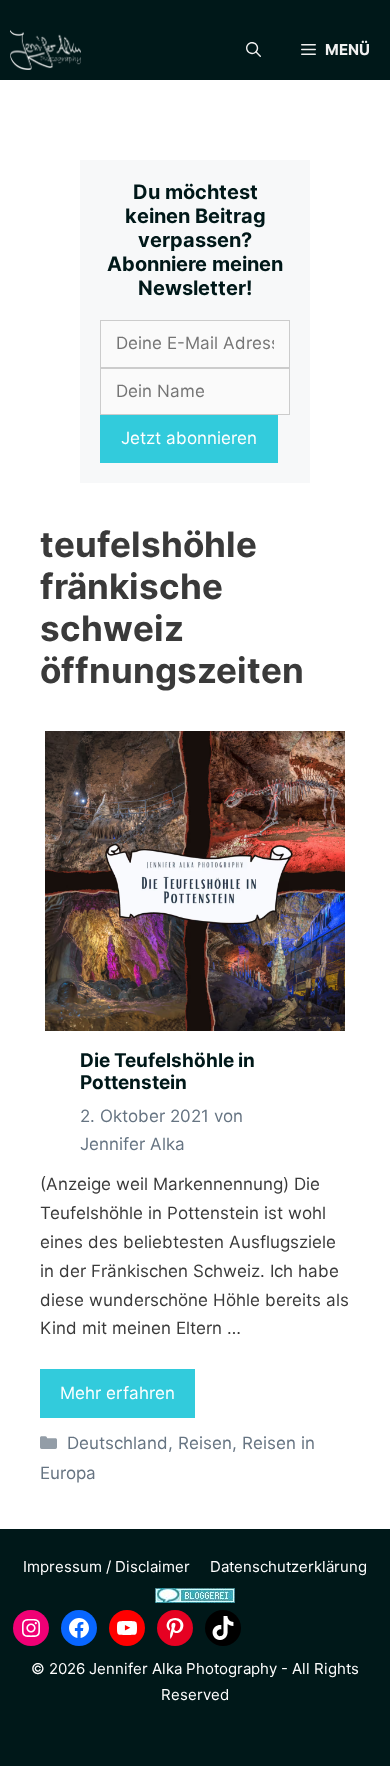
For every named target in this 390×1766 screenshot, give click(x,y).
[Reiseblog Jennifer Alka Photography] (45, 50)
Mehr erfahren (117, 1393)
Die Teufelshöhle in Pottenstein (167, 1072)
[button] (253, 50)
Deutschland (117, 1443)
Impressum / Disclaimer (106, 1566)
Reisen (205, 1443)
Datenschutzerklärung (288, 1566)
